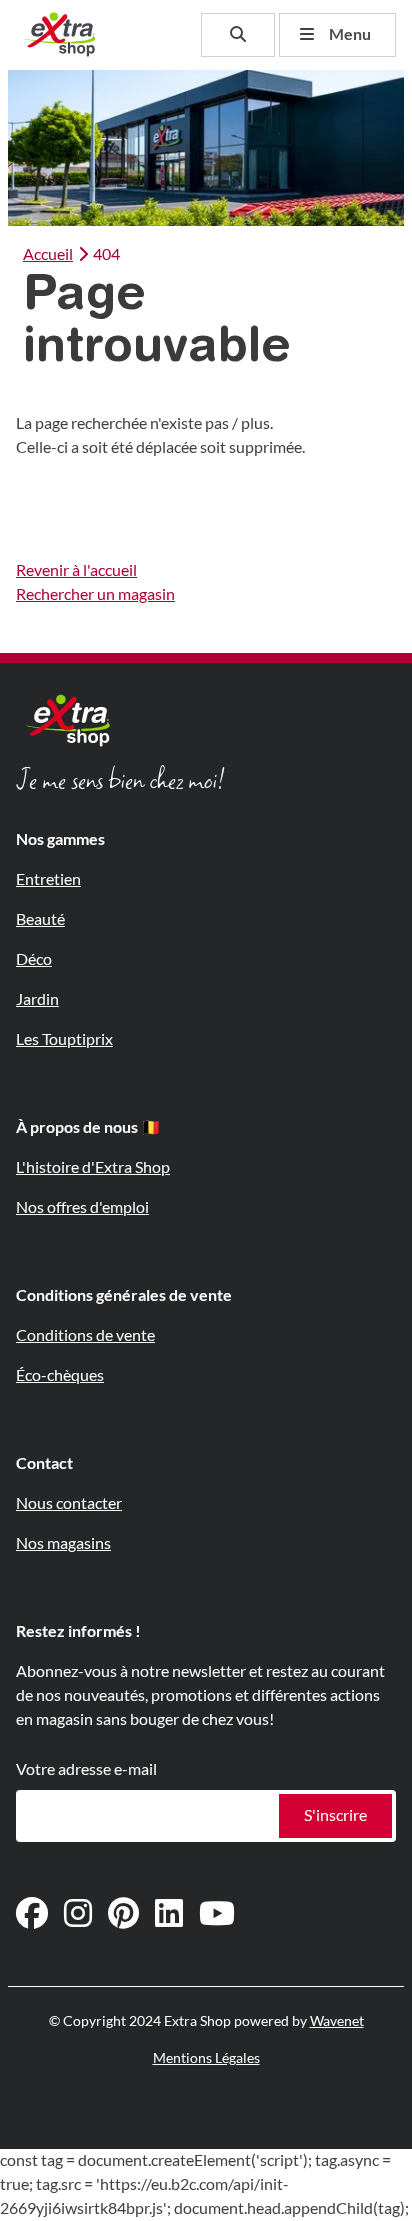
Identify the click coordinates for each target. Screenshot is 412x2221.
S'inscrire (335, 1815)
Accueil (48, 254)
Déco (34, 959)
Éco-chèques (60, 1375)
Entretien (48, 879)
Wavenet (337, 2021)
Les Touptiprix (64, 1039)
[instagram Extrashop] (78, 1914)
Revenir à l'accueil (76, 570)
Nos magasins (63, 1543)
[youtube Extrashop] (217, 1914)
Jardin (37, 999)
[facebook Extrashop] (32, 1914)
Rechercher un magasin (95, 594)
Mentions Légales (206, 2058)
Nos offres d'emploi (82, 1207)
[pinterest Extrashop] (123, 1914)
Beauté (40, 919)
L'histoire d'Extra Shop (93, 1167)
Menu (350, 34)
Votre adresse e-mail (86, 1769)
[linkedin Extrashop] (169, 1914)
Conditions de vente (85, 1335)
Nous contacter (69, 1503)
